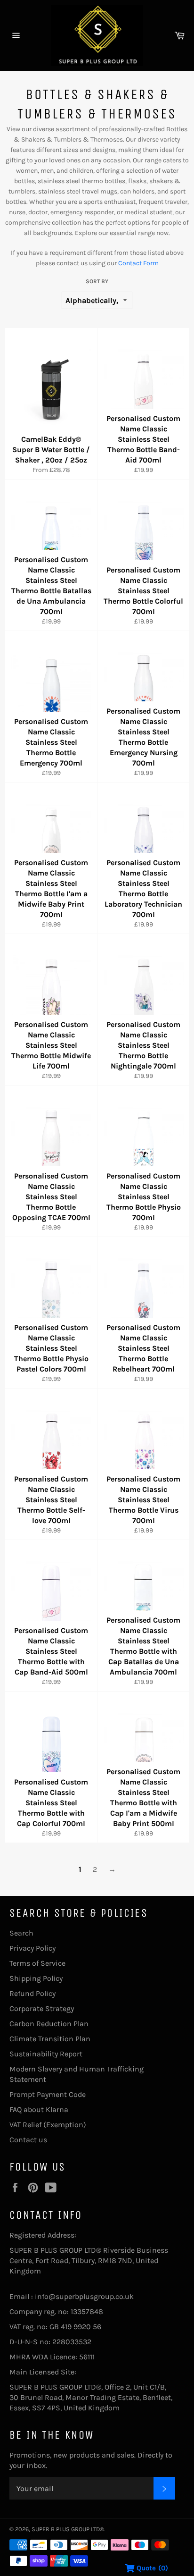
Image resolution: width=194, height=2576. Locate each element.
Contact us (28, 2140)
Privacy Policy (32, 1948)
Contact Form (138, 263)
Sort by (97, 281)
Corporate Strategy (42, 2008)
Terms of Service (37, 1963)
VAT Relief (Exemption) (48, 2125)
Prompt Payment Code (48, 2094)
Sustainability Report (46, 2054)
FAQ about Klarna (39, 2109)
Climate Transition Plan (50, 2039)
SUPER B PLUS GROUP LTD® (68, 2529)
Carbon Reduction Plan (49, 2024)
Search (21, 1933)
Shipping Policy (36, 1978)
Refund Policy (32, 1993)
